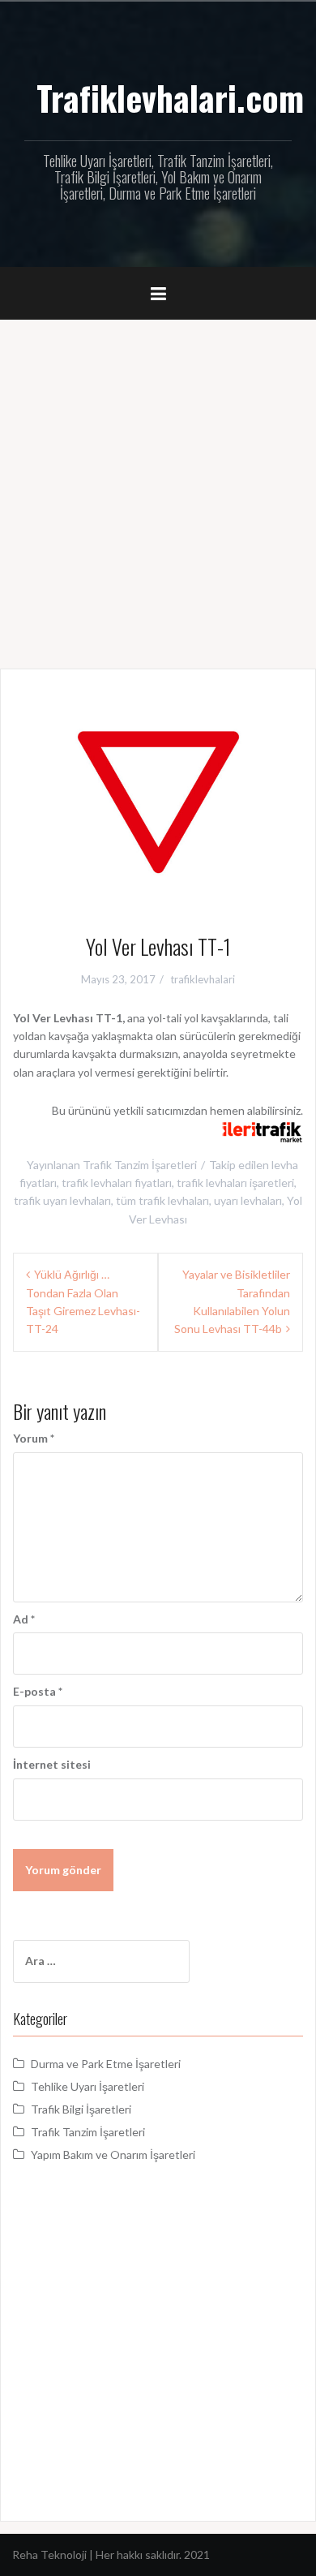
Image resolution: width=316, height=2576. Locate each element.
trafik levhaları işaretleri (235, 1183)
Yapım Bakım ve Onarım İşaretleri (113, 2155)
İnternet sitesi (52, 1764)
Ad (24, 1619)
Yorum (34, 1438)
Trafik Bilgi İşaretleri (81, 2109)
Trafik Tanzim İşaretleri (140, 1165)
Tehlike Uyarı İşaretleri (88, 2086)
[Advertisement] (158, 486)
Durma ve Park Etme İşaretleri (106, 2064)
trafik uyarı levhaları (62, 1200)
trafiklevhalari (203, 979)
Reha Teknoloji (51, 2554)
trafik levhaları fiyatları (117, 1183)
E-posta (38, 1691)
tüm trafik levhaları (162, 1200)
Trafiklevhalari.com (170, 97)
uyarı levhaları (248, 1200)
